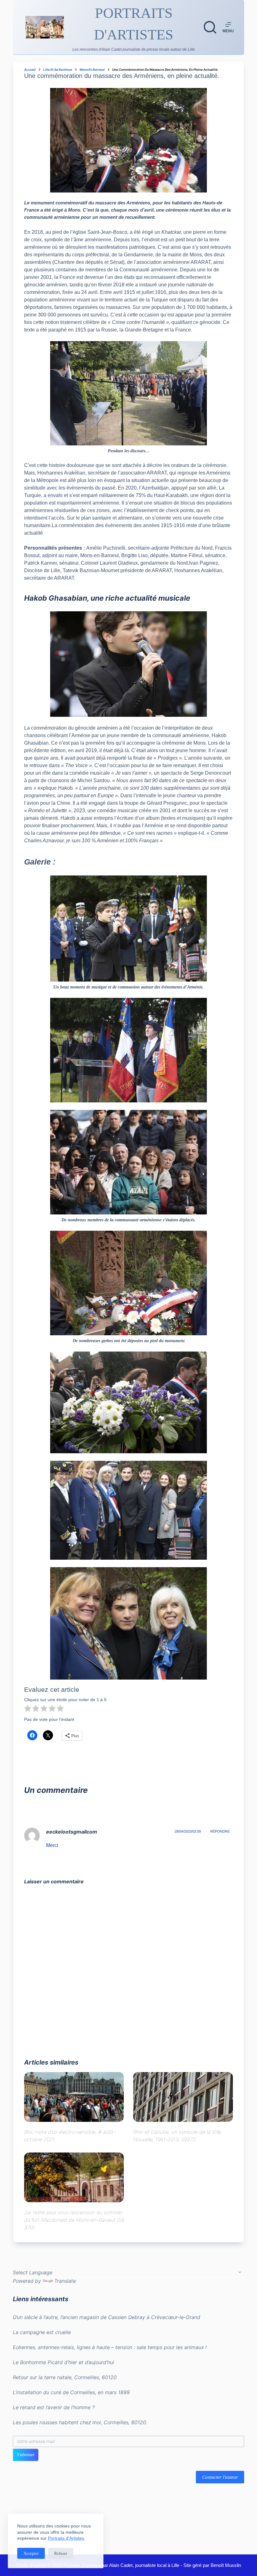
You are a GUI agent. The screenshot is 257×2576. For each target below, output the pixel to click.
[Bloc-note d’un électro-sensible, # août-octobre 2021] (74, 2097)
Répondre (220, 1831)
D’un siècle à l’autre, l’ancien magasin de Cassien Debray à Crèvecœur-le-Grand (107, 2317)
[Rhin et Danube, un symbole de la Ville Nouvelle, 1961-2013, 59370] (183, 2097)
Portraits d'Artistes (66, 2538)
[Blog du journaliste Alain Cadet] (45, 27)
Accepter (31, 2553)
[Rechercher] (210, 27)
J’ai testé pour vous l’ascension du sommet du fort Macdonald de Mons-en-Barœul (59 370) (74, 2220)
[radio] (28, 1709)
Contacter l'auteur (220, 2477)
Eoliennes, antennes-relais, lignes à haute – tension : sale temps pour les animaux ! (110, 2347)
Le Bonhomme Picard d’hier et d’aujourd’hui (63, 2362)
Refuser (61, 2553)
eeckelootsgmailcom (72, 1832)
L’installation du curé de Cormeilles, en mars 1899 (71, 2392)
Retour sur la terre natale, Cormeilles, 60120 (65, 2377)
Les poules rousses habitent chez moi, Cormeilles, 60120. (80, 2422)
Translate (65, 2281)
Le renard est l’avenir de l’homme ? (54, 2407)
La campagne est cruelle (42, 2332)
